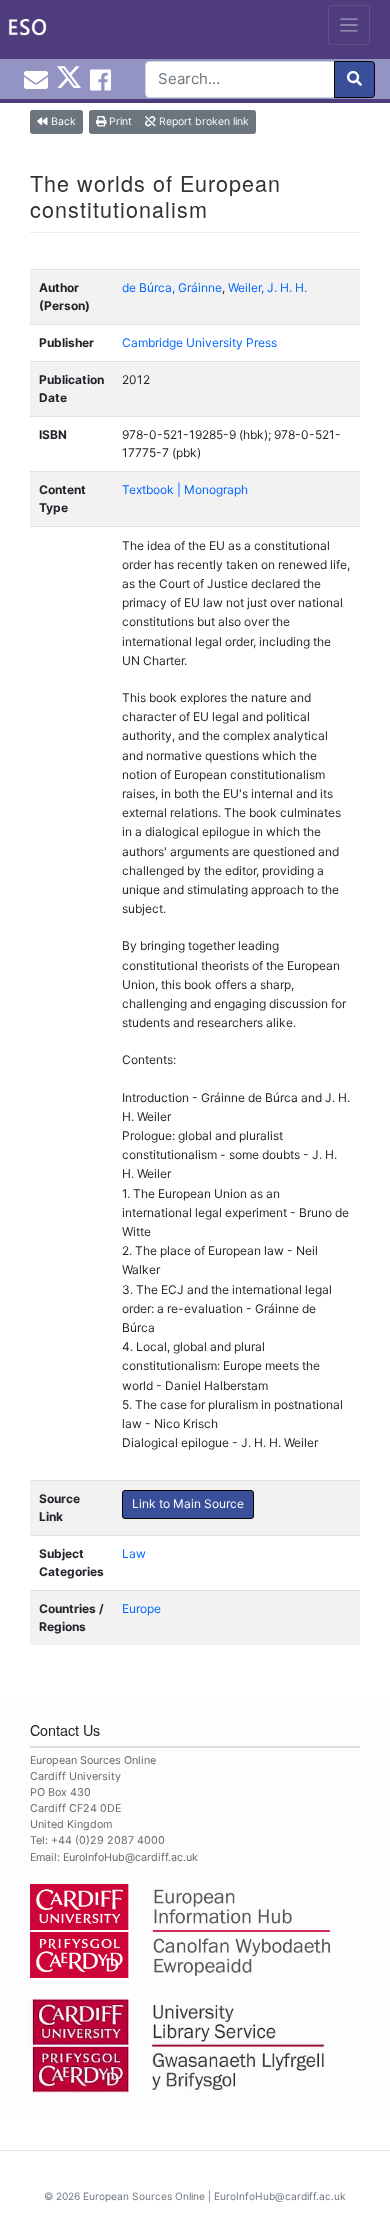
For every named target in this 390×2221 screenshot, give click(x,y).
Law (134, 1553)
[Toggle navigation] (349, 25)
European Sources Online (144, 2196)
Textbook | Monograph (185, 489)
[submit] (354, 79)
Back (62, 121)
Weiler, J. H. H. (267, 287)
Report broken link (202, 121)
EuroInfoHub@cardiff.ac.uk (130, 1857)
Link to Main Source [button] (188, 1503)
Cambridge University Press (199, 342)
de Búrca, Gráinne (172, 287)
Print (119, 121)
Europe (141, 1608)
